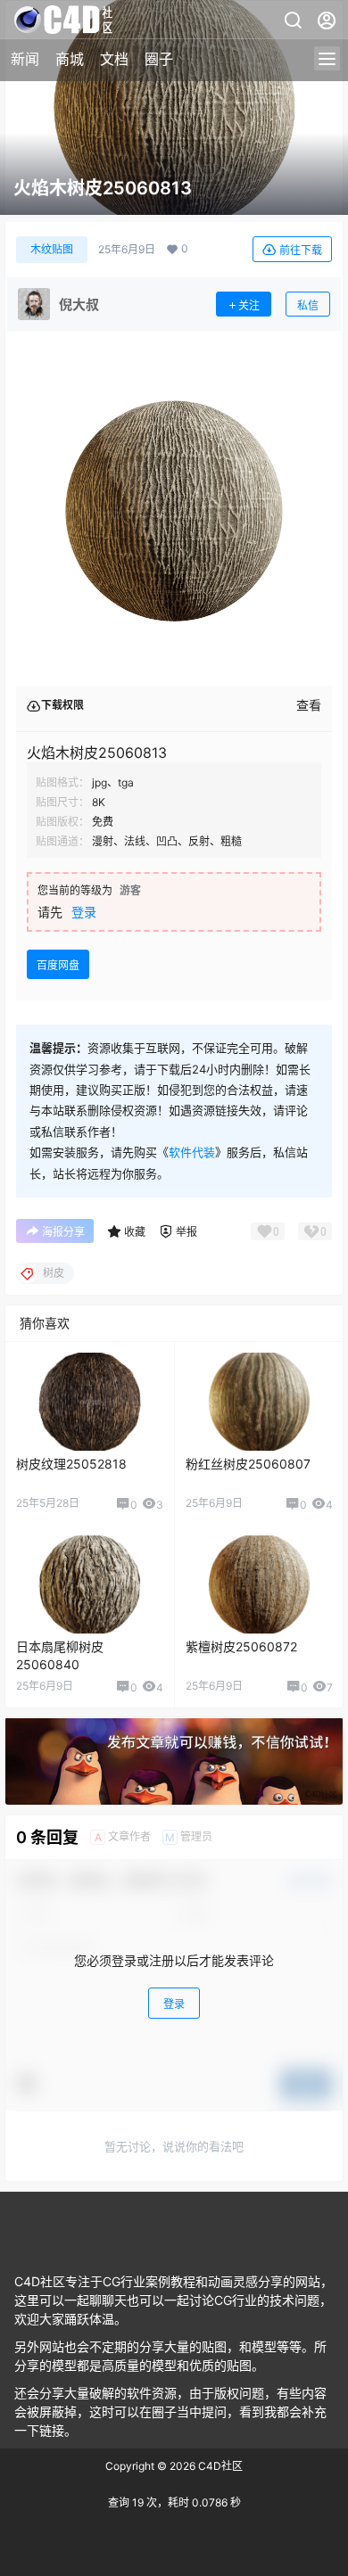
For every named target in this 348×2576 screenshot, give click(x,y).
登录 (84, 912)
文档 (114, 59)
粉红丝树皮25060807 (248, 1464)
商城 (70, 59)
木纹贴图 (52, 249)
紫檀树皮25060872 (241, 1646)
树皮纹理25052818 (71, 1464)
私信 (308, 305)
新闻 (25, 59)
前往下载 (301, 250)
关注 (249, 305)
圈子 (159, 59)
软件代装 (192, 1152)
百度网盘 (58, 965)
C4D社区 (219, 2466)
